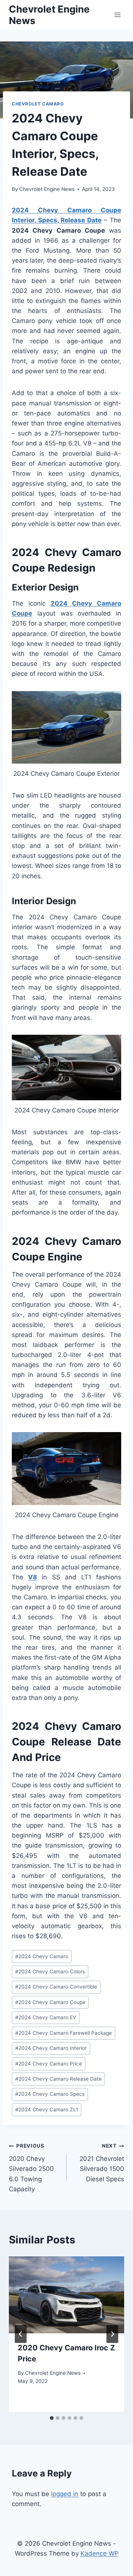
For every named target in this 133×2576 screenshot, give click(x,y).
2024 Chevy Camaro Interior (51, 2048)
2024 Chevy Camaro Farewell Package (64, 2033)
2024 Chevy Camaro (42, 1956)
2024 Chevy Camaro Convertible (56, 1987)
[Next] (112, 2334)
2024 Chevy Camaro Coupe (50, 2002)
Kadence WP (100, 2553)
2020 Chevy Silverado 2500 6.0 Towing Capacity (31, 2168)
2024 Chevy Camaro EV (46, 2017)
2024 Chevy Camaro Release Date (58, 2079)
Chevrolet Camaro (38, 104)
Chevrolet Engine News (47, 189)
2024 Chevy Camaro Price (49, 2064)
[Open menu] (117, 15)
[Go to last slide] (21, 2334)
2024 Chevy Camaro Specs (50, 2094)
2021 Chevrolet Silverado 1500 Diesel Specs (102, 2163)
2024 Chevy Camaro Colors (50, 1971)
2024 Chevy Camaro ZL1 (47, 2109)
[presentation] (66, 2295)
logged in (65, 2494)
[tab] (52, 2418)
